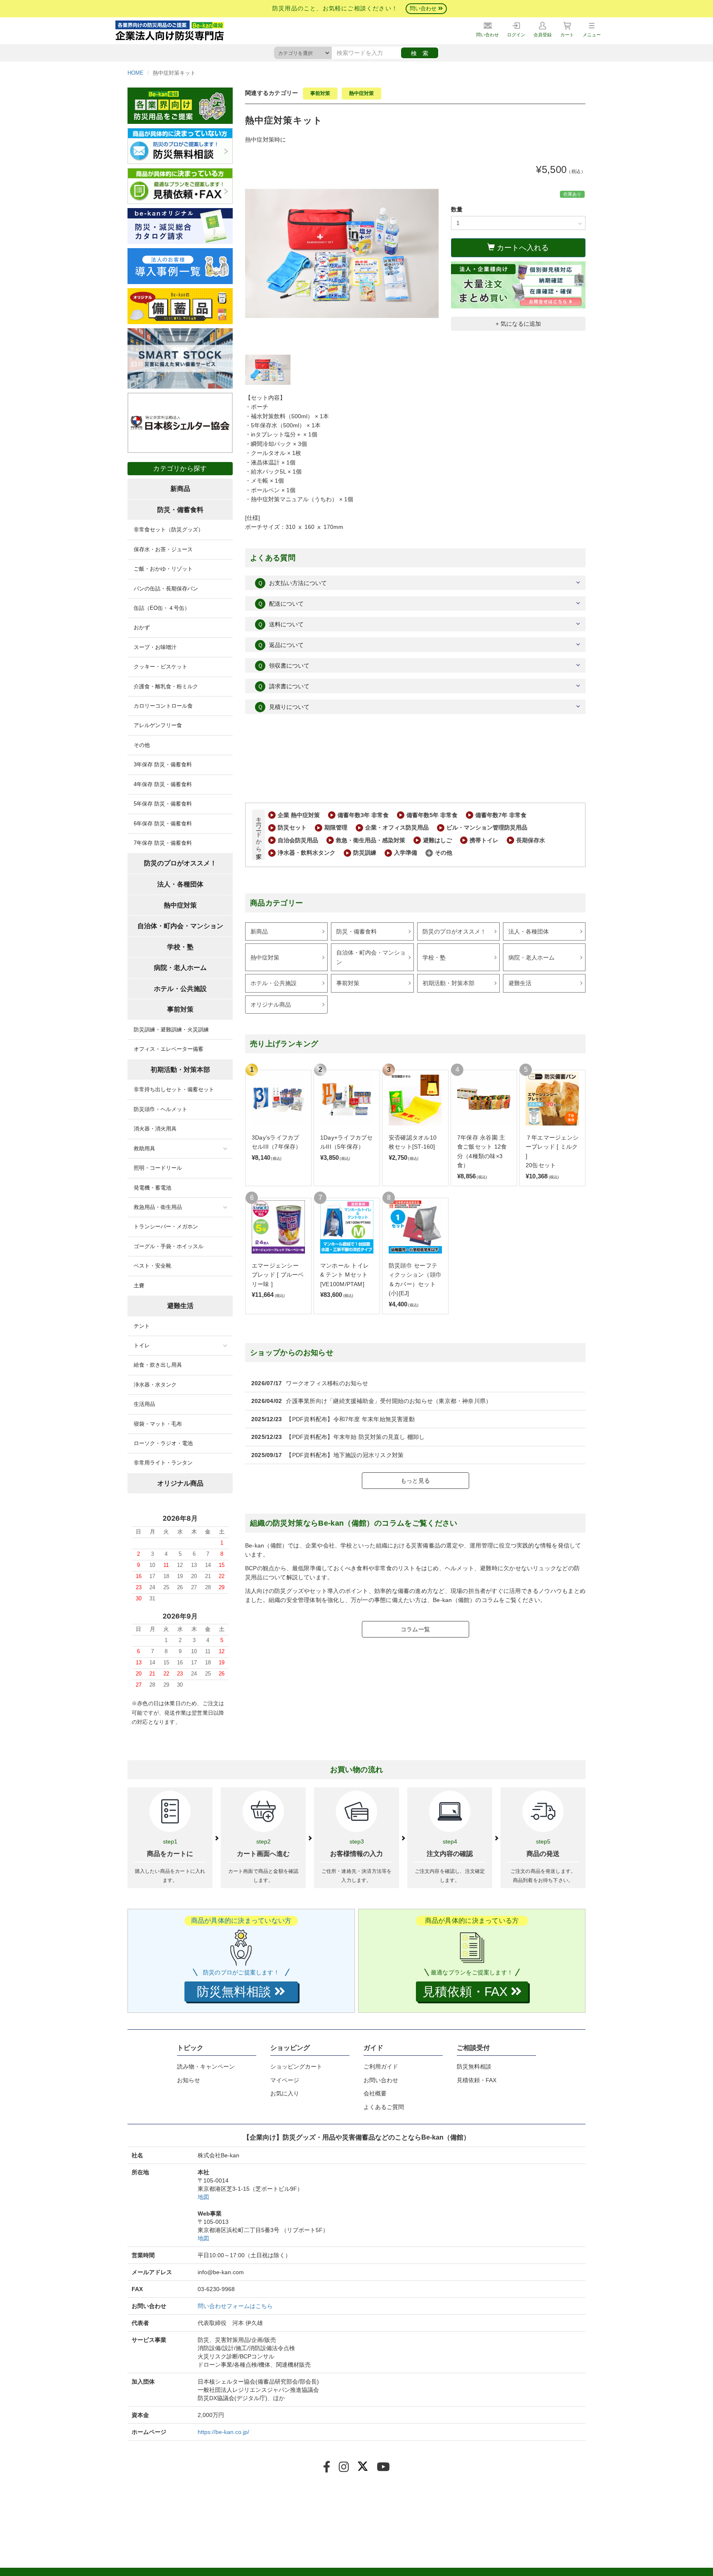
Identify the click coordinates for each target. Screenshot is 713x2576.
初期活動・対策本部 (449, 983)
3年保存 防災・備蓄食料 (163, 764)
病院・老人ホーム (531, 957)
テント (142, 1326)
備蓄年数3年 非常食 (363, 815)
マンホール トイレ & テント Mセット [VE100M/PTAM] (345, 1275)
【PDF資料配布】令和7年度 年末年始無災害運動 (350, 1419)
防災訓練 (365, 853)
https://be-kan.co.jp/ (223, 2432)
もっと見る (415, 1481)
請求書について (283, 686)
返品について (281, 645)
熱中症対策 (361, 93)
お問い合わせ (381, 2080)
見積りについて (283, 707)
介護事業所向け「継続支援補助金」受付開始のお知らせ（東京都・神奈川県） (389, 1401)
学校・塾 (434, 957)
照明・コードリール (158, 1168)
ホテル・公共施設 (274, 983)
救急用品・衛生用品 (158, 1207)
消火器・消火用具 (155, 1129)
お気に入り (285, 2093)
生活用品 (144, 1404)
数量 (457, 209)
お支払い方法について (292, 583)
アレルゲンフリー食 (158, 725)
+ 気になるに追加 (518, 324)
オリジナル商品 (271, 1005)
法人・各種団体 (529, 931)
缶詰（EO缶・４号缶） (162, 608)
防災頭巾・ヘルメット (161, 1109)
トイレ (142, 1345)
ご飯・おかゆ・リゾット (163, 569)
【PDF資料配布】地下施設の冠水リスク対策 (345, 1455)
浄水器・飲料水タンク (307, 853)
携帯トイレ (484, 840)
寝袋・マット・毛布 (158, 1424)
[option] (342, 254)
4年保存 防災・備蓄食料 (163, 784)
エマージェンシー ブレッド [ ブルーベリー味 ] (278, 1275)
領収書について (283, 666)
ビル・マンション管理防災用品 (487, 827)
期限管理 (336, 827)
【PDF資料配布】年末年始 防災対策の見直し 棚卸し (355, 1437)
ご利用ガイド (381, 2066)
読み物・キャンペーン (206, 2066)
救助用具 (144, 1148)
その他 (444, 853)
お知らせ (189, 2080)
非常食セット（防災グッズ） (169, 530)
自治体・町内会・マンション (371, 957)
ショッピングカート (296, 2066)
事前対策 (320, 93)
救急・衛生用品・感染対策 (371, 840)
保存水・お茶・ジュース (163, 549)
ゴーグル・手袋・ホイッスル (169, 1246)
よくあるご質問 (384, 2107)
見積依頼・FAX (477, 2080)
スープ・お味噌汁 (155, 647)
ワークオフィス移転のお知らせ (327, 1383)
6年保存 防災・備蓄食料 (163, 824)
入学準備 (406, 853)
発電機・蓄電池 (152, 1188)
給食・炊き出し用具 (158, 1365)
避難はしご (437, 840)
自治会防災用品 (298, 840)
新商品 (259, 931)
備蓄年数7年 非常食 (501, 815)
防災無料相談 (474, 2066)
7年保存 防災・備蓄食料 (163, 843)
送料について (281, 624)
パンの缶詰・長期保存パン (166, 589)
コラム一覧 (415, 1629)
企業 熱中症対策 (299, 815)
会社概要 (375, 2093)
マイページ (285, 2080)
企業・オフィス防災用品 (397, 827)
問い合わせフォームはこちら (235, 2306)
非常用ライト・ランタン (163, 1463)
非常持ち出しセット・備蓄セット (174, 1089)
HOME (136, 73)
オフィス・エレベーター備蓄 (169, 1049)
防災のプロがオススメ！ (454, 931)
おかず (142, 627)
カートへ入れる (522, 248)
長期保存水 (531, 840)
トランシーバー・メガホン (166, 1226)
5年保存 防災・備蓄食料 (163, 804)
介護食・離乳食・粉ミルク (166, 686)
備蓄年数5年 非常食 (432, 815)
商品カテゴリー (277, 903)
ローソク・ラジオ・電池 (163, 1443)
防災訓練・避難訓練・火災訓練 (171, 1030)
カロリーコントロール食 (163, 706)
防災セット (292, 827)
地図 (203, 2197)
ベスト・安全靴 (152, 1266)
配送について (281, 604)
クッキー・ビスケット (161, 667)
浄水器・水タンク (155, 1385)
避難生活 (520, 983)
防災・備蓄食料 (356, 931)
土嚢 (139, 1286)
